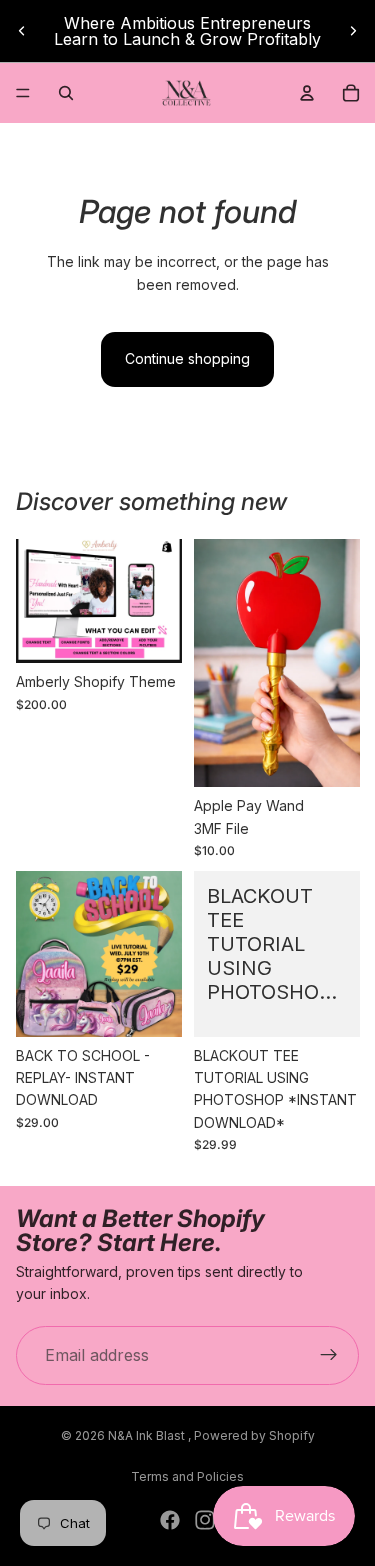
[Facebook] (170, 1520)
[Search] (66, 93)
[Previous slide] (22, 31)
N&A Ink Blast (148, 1435)
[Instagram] (205, 1520)
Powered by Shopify (254, 1435)
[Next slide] (353, 31)
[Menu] (23, 93)
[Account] (307, 93)
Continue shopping (187, 358)
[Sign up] (329, 1356)
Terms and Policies (187, 1476)
